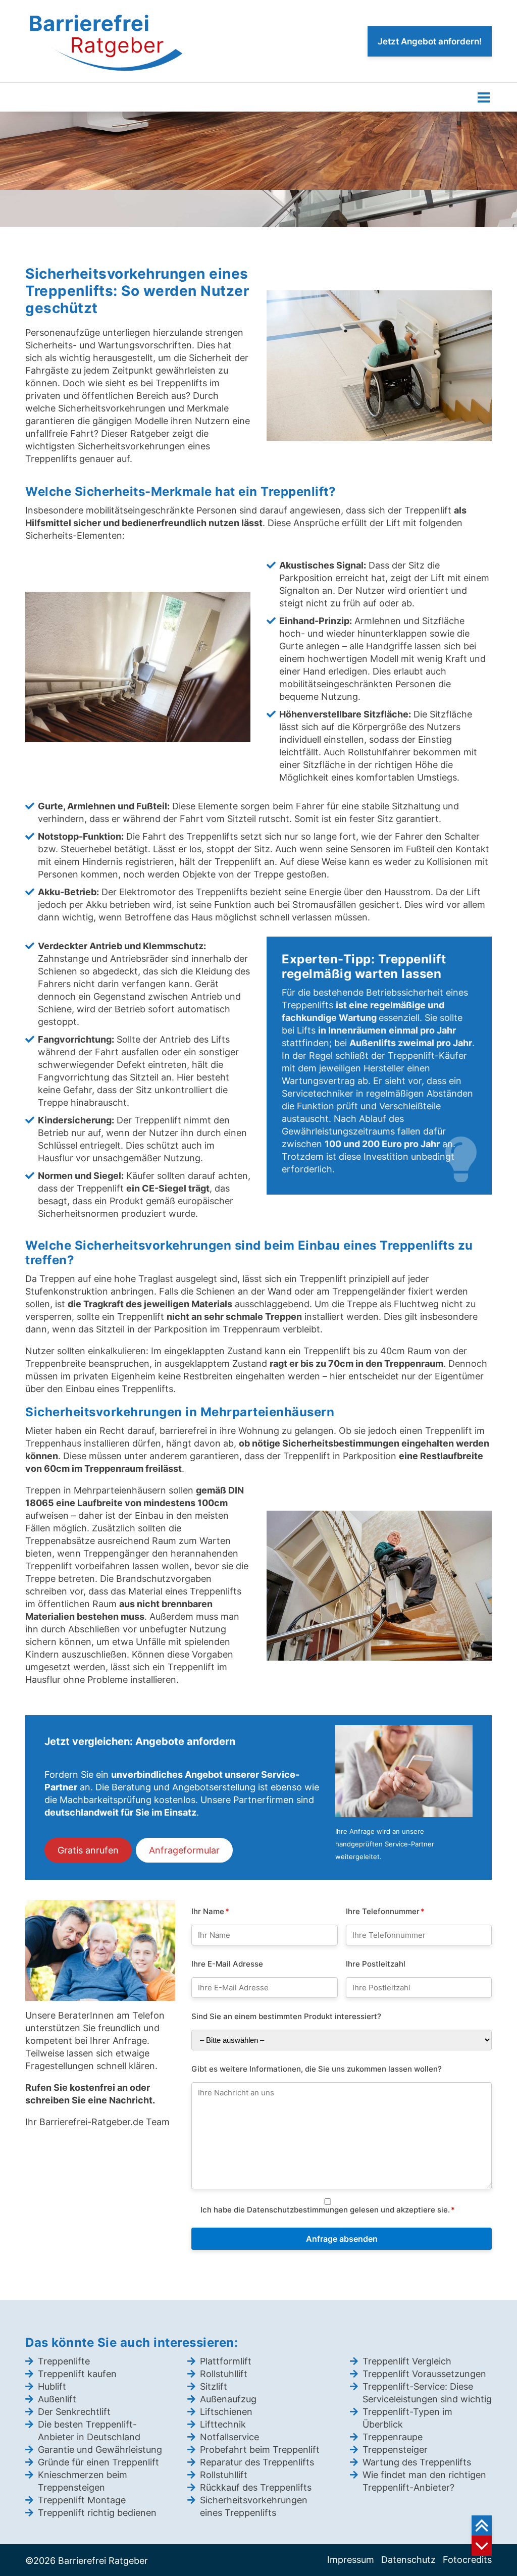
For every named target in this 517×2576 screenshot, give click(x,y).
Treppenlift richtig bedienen (97, 2513)
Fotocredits (467, 2560)
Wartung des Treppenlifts (417, 2462)
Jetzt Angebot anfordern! (430, 41)
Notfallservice (229, 2437)
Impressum (351, 2560)
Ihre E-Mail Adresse (227, 1963)
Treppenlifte (64, 2361)
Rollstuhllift (224, 2374)
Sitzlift (214, 2386)
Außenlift (57, 2399)
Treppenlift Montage (82, 2500)
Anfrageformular (184, 1850)
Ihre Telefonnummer (385, 1911)
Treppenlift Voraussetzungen (424, 2374)
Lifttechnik (223, 2424)
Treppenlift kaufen (77, 2374)
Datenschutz (408, 2560)
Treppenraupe (393, 2437)
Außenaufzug (228, 2399)
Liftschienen (226, 2412)
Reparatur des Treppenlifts (257, 2462)
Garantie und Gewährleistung (100, 2450)
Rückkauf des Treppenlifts (256, 2487)
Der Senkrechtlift (74, 2412)
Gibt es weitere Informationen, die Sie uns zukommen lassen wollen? (317, 2068)
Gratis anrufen (88, 1850)
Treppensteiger (395, 2450)
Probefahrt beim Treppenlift (260, 2450)
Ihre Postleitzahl (376, 1963)
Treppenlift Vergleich (407, 2361)
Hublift (52, 2386)
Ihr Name (210, 1911)
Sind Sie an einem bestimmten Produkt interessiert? (286, 2016)
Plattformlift (226, 2361)
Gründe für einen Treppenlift (98, 2462)
